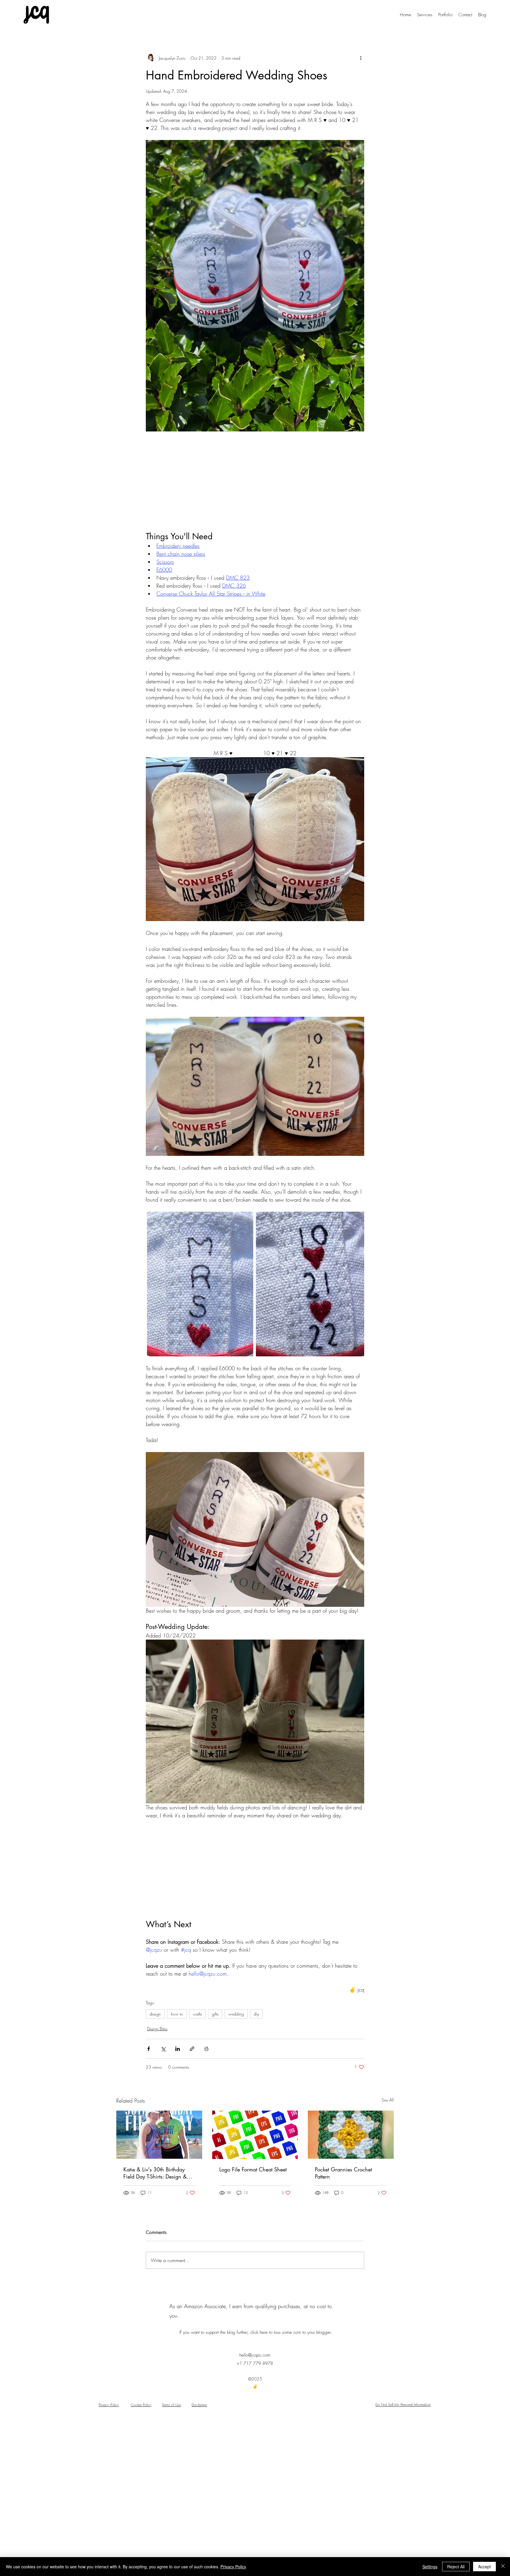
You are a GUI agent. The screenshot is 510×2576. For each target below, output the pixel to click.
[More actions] (361, 58)
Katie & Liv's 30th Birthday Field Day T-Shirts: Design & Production (155, 2173)
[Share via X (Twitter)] (163, 2049)
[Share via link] (192, 2049)
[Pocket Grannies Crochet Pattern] (351, 2135)
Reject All (456, 2567)
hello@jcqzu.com (255, 2355)
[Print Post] (206, 2049)
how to (177, 2014)
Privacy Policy (109, 2405)
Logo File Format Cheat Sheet (253, 2169)
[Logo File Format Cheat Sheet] (255, 2135)
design (155, 2014)
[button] (465, 15)
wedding (236, 2014)
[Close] (503, 2567)
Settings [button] (430, 2567)
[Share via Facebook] (149, 2049)
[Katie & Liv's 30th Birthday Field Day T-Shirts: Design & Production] (159, 2135)
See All (388, 2100)
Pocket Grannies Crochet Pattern (343, 2173)
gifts (215, 2014)
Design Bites (157, 2029)
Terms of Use (171, 2405)
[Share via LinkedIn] (178, 2049)
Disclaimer (199, 2405)
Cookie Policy (141, 2405)
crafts (197, 2014)
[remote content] (255, 481)
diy (256, 2014)
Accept (484, 2567)
